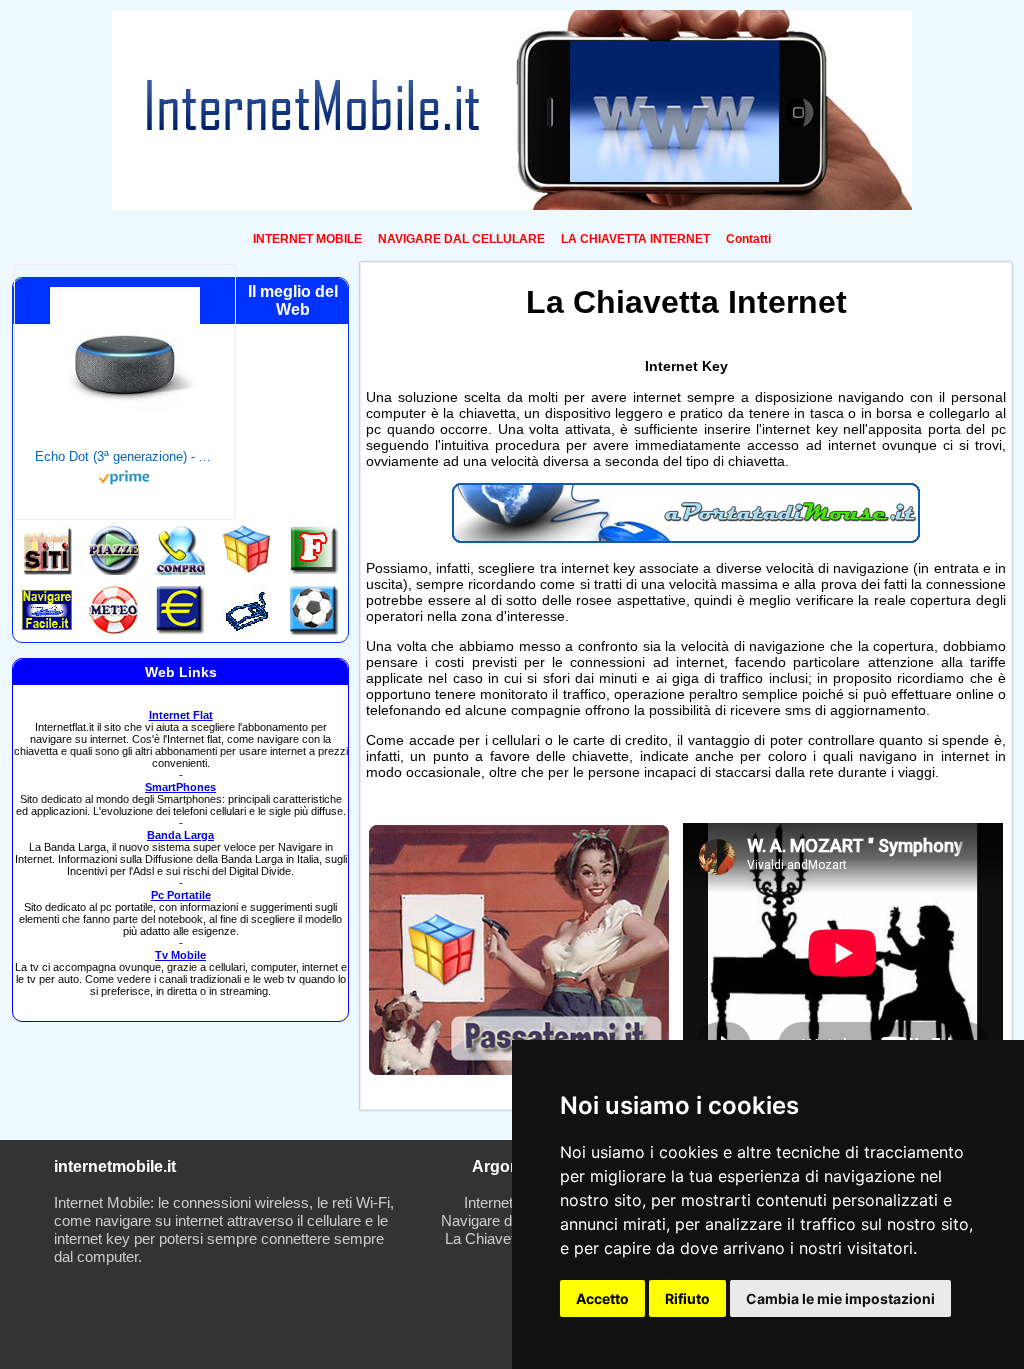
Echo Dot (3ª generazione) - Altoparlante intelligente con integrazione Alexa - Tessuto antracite (125, 456)
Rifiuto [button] (687, 1298)
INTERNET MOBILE (307, 239)
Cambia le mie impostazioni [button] (840, 1298)
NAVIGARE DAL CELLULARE (461, 239)
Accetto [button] (602, 1298)
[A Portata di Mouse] (686, 538)
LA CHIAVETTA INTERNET (635, 239)
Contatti (748, 239)
